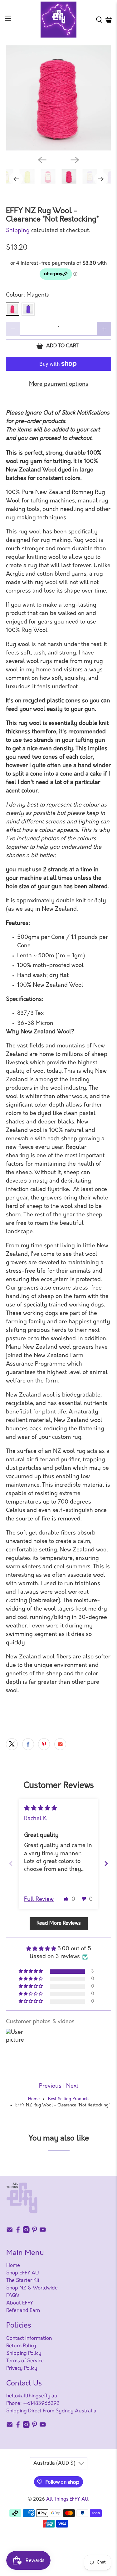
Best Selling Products (69, 2099)
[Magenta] (12, 309)
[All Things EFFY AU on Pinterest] (35, 2232)
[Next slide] (106, 1863)
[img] (41, 1809)
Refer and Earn (23, 2311)
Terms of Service (25, 2361)
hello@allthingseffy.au (32, 2396)
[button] (66, 1899)
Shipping (18, 231)
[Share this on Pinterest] (44, 1744)
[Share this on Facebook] (28, 1744)
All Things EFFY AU (67, 2500)
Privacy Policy (22, 2369)
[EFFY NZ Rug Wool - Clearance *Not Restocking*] (58, 98)
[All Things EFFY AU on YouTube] (43, 2232)
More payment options (59, 384)
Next (72, 2086)
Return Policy (21, 2346)
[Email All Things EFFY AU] (10, 2232)
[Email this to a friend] (60, 1744)
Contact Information (29, 2339)
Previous (50, 2086)
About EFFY (20, 2303)
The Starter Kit (23, 2281)
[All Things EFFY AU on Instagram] (26, 2232)
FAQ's (13, 2296)
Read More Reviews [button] (59, 1923)
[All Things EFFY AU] (59, 20)
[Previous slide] (11, 1863)
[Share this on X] (12, 1744)
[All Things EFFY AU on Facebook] (18, 2232)
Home (34, 2099)
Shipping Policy (24, 2354)
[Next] (75, 160)
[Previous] (42, 160)
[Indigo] (28, 309)
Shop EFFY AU (23, 2273)
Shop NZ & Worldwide (32, 2288)
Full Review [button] (39, 1900)
